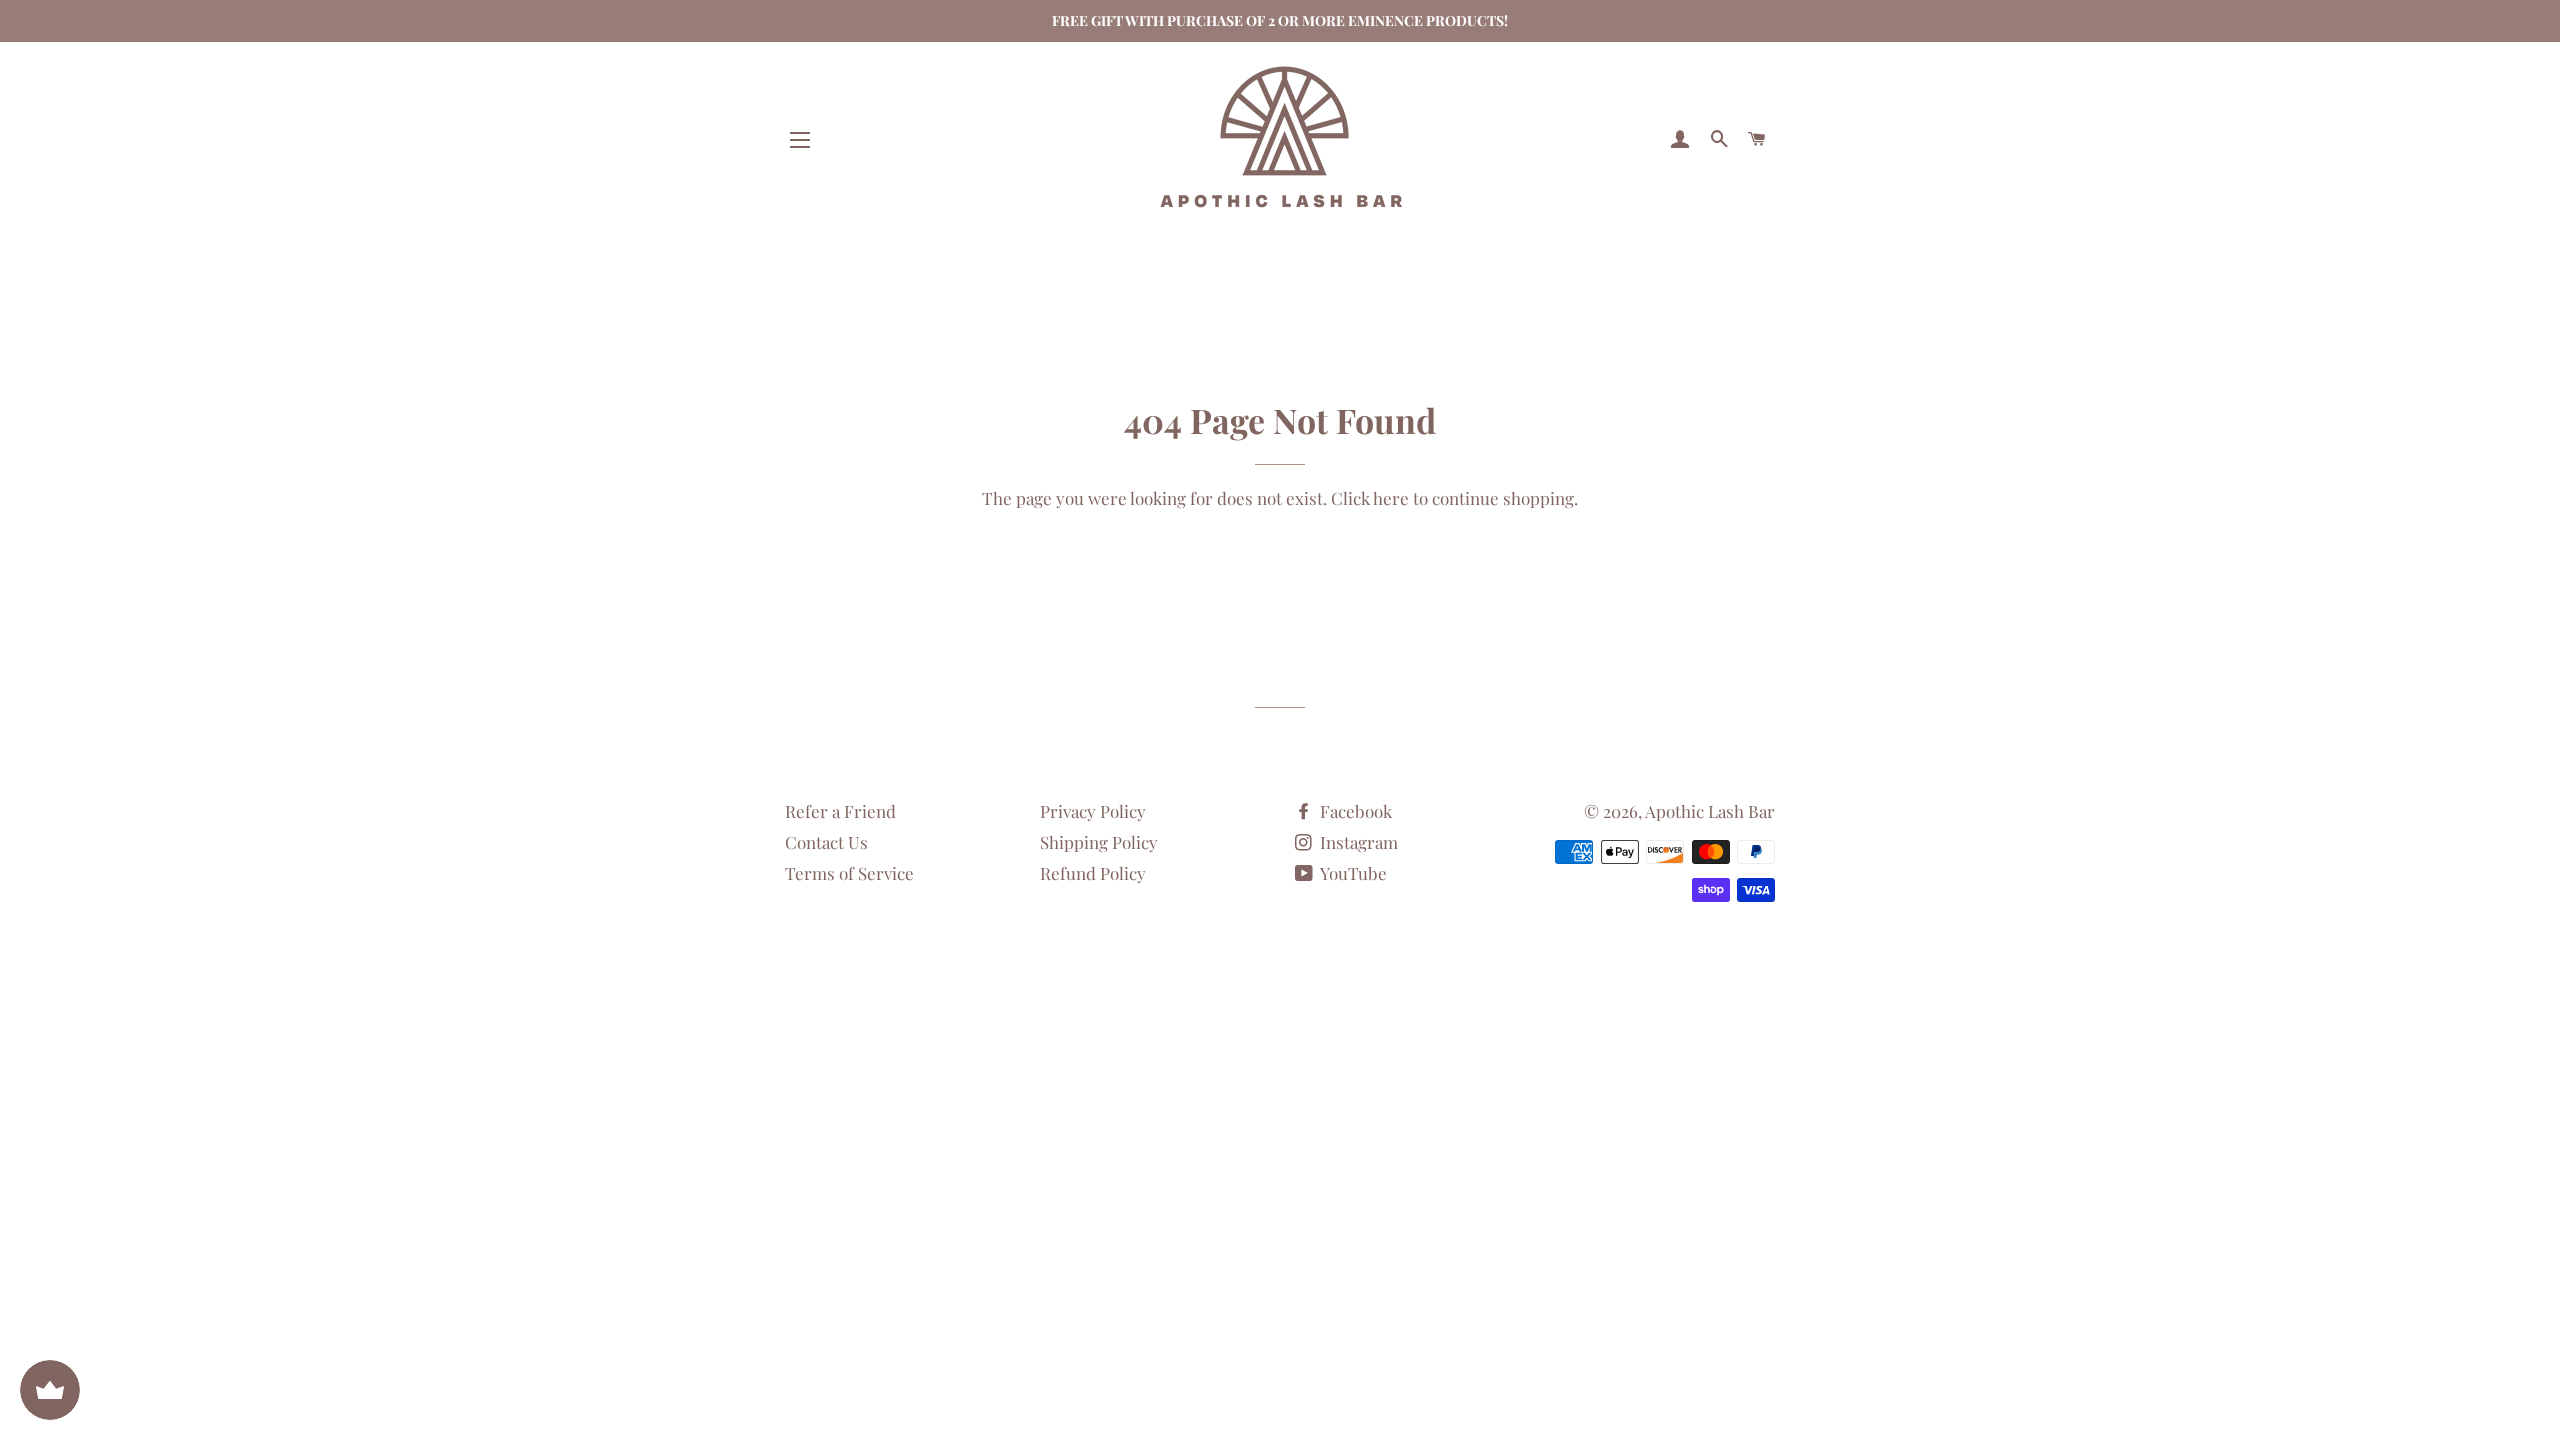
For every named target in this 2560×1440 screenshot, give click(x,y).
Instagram (1357, 842)
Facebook (1354, 811)
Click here (1370, 498)
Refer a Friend (840, 811)
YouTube (1352, 873)
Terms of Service (849, 873)
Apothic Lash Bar (1710, 811)
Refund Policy (1093, 873)
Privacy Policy (1093, 811)
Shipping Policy (1099, 842)
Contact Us (826, 842)
